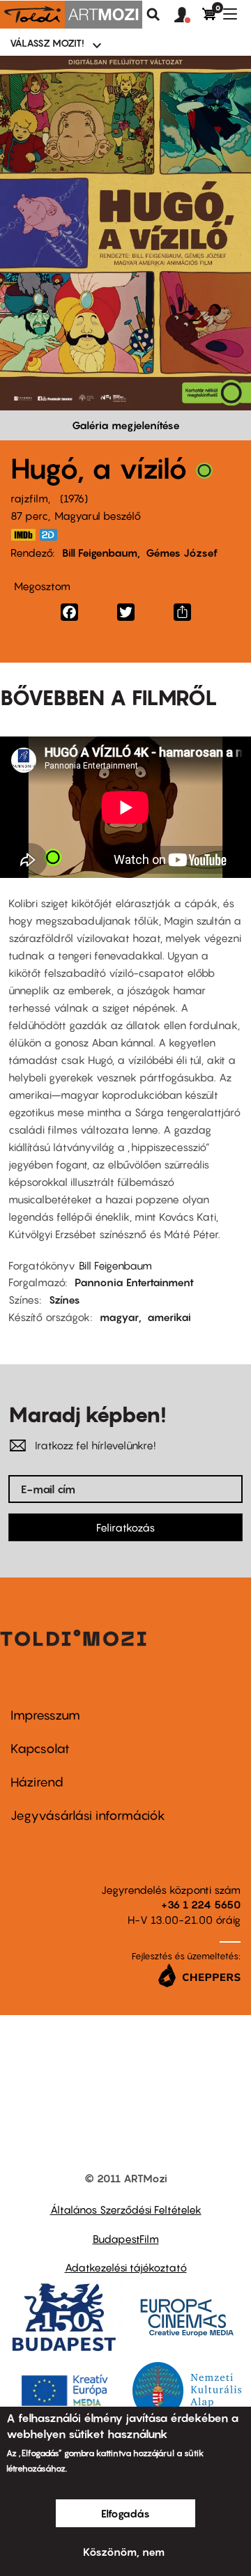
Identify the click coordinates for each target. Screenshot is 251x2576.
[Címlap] (71, 15)
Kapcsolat (40, 1749)
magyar (119, 1317)
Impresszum (45, 1715)
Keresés (153, 15)
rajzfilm (29, 498)
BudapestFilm (126, 2239)
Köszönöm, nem (124, 2552)
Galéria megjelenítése (126, 425)
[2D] (52, 535)
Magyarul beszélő (98, 516)
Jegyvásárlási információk (88, 1815)
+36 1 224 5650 (201, 1904)
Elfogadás (125, 2513)
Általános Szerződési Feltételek (126, 2209)
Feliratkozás (125, 1527)
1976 (74, 498)
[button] (188, 15)
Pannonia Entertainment (134, 1282)
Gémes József (182, 553)
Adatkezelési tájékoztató (126, 2267)
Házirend (37, 1782)
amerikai (169, 1317)
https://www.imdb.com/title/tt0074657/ (23, 535)
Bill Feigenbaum (100, 553)
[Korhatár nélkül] (204, 474)
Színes (64, 1299)
